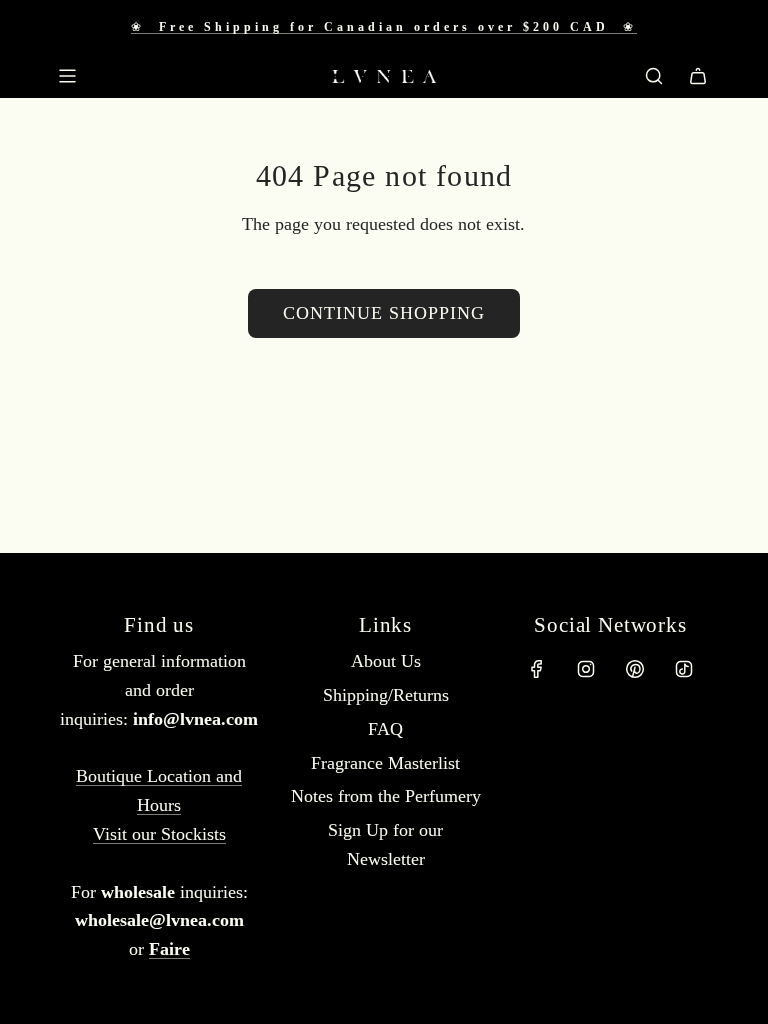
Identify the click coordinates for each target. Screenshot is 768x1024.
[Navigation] (67, 76)
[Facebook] (537, 669)
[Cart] (698, 76)
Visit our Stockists (159, 834)
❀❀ (384, 27)
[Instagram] (586, 669)
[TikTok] (684, 669)
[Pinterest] (635, 669)
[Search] (654, 76)
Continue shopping (384, 313)
